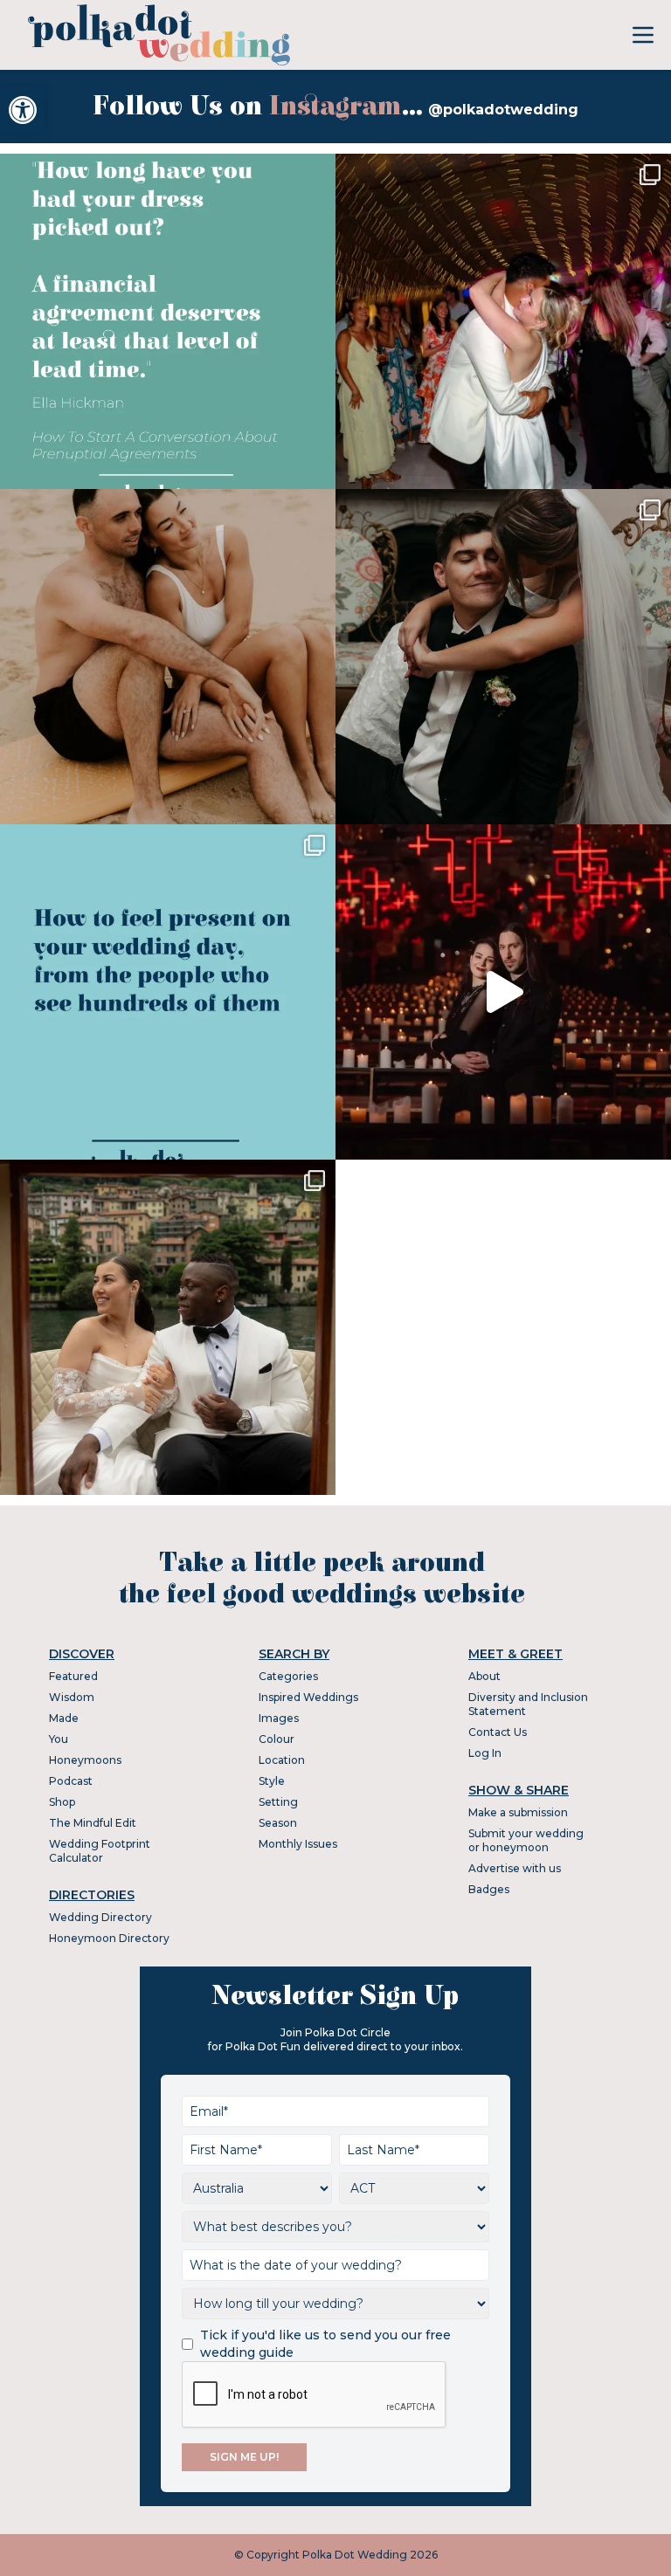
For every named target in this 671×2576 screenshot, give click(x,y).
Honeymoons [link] (85, 1760)
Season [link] (278, 1823)
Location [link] (282, 1760)
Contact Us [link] (498, 1732)
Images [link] (279, 1718)
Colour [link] (277, 1739)
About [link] (484, 1676)
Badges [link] (489, 1889)
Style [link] (272, 1781)
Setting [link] (278, 1802)
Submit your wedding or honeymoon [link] (526, 1840)
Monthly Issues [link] (298, 1844)
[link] (23, 110)
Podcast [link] (71, 1781)
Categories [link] (288, 1676)
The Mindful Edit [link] (93, 1823)
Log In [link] (485, 1753)
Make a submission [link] (518, 1812)
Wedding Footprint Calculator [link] (100, 1851)
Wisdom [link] (72, 1697)
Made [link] (64, 1718)
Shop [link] (62, 1802)
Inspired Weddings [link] (308, 1697)
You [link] (59, 1739)
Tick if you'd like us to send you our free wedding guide (325, 2344)
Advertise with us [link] (515, 1868)
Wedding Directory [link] (100, 1917)
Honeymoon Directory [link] (109, 1938)
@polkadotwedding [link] (503, 110)
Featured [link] (73, 1676)
